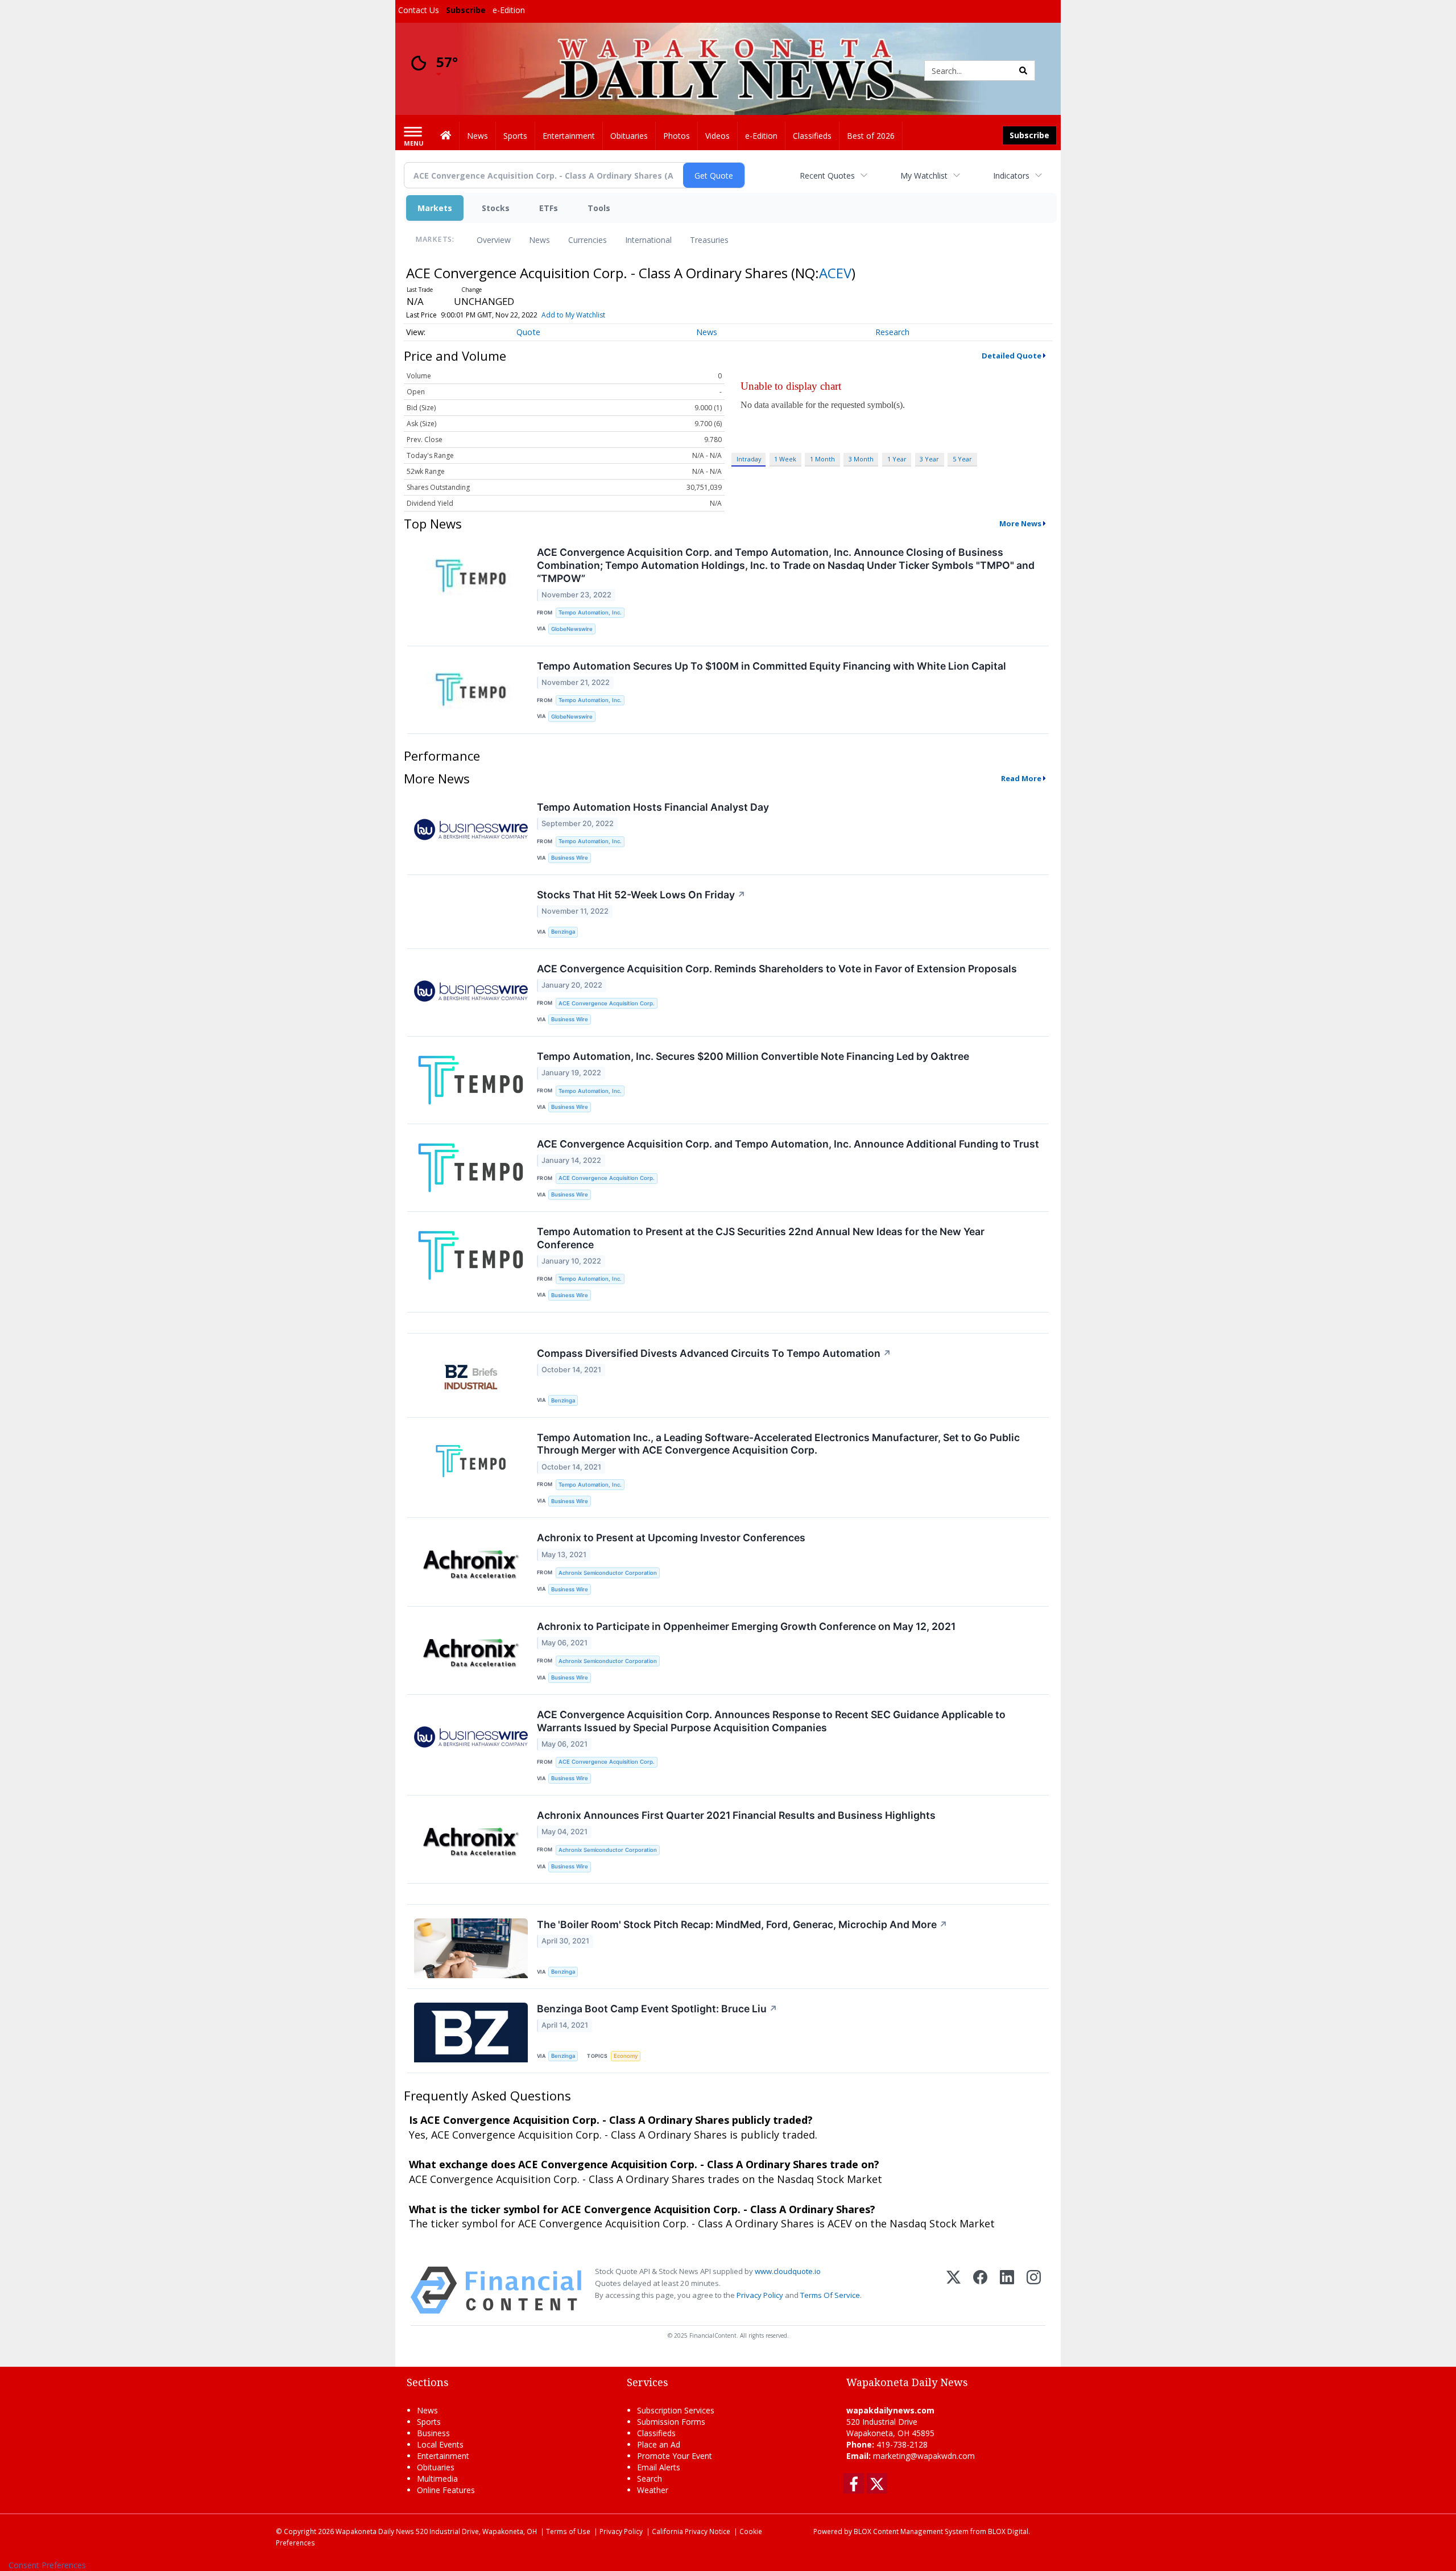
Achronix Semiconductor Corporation (608, 1573)
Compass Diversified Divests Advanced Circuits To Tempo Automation (714, 1353)
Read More (1021, 778)
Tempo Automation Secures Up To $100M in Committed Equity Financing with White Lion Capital (772, 666)
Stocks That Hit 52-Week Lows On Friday (641, 895)
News (539, 240)
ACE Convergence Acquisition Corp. (607, 1003)
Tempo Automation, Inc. (590, 612)
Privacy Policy (760, 2295)
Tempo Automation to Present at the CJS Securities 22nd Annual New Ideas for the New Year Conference (761, 1238)
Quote (528, 332)
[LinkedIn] (1007, 2290)
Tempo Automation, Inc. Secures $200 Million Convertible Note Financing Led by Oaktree (753, 1056)
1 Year (897, 459)
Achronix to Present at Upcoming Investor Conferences (671, 1538)
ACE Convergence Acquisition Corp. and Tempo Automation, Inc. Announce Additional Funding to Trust (788, 1144)
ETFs (549, 208)
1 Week (785, 459)
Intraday (749, 459)
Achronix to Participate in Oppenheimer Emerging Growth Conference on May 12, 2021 (746, 1626)
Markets (435, 208)
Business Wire (570, 858)
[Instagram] (1034, 2290)
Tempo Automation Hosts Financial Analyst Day (653, 807)
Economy (626, 2056)
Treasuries (709, 240)
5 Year (962, 459)
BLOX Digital (1008, 2531)
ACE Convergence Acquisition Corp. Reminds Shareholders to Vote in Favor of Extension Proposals (777, 969)
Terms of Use (568, 2531)
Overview (494, 240)
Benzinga (563, 932)
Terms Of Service (830, 2295)
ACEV (835, 273)
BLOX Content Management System (911, 2531)
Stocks (496, 208)
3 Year (929, 459)
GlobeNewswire (572, 629)
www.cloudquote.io (788, 2271)
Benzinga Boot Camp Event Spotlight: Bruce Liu (657, 2009)
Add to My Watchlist (573, 315)
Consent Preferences (47, 2565)
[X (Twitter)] (954, 2290)
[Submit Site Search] (1023, 71)
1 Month (822, 459)
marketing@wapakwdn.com (924, 2456)
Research (892, 332)
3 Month (861, 459)
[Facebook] (980, 2290)
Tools (599, 208)
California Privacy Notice (691, 2531)
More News (1020, 523)
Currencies (588, 240)
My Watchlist (924, 176)
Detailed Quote (1012, 356)
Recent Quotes (827, 176)
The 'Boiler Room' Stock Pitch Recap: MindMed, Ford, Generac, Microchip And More (742, 1924)
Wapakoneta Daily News (375, 2531)
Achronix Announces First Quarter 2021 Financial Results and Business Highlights (736, 1815)
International (648, 240)
